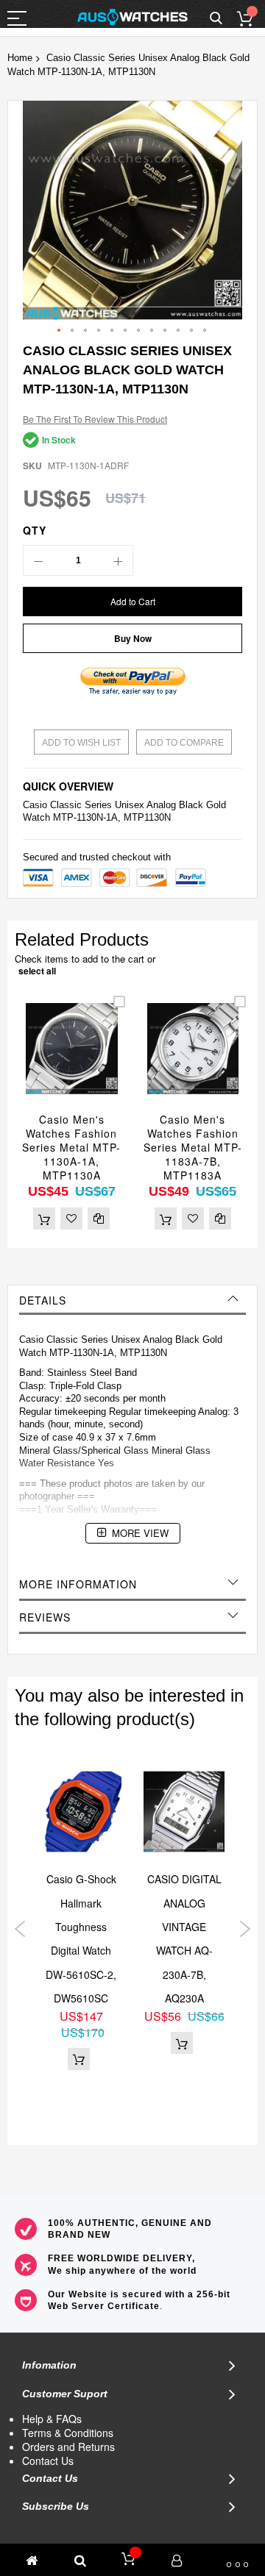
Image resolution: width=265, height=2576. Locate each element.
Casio (35, 805)
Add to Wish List (81, 743)
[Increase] (118, 560)
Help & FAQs (52, 2419)
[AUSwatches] (132, 17)
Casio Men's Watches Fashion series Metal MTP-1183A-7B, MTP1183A (193, 1147)
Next (245, 1929)
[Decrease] (38, 560)
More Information (78, 1584)
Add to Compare (184, 743)
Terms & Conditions (68, 2433)
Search (216, 19)
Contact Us (48, 2461)
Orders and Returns (68, 2447)
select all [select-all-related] (37, 971)
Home (20, 58)
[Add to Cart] (44, 1219)
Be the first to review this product (95, 419)
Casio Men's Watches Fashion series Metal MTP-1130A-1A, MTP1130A (71, 1147)
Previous (20, 1929)
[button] (60, 331)
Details (43, 1300)
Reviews (45, 1617)
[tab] (132, 1300)
